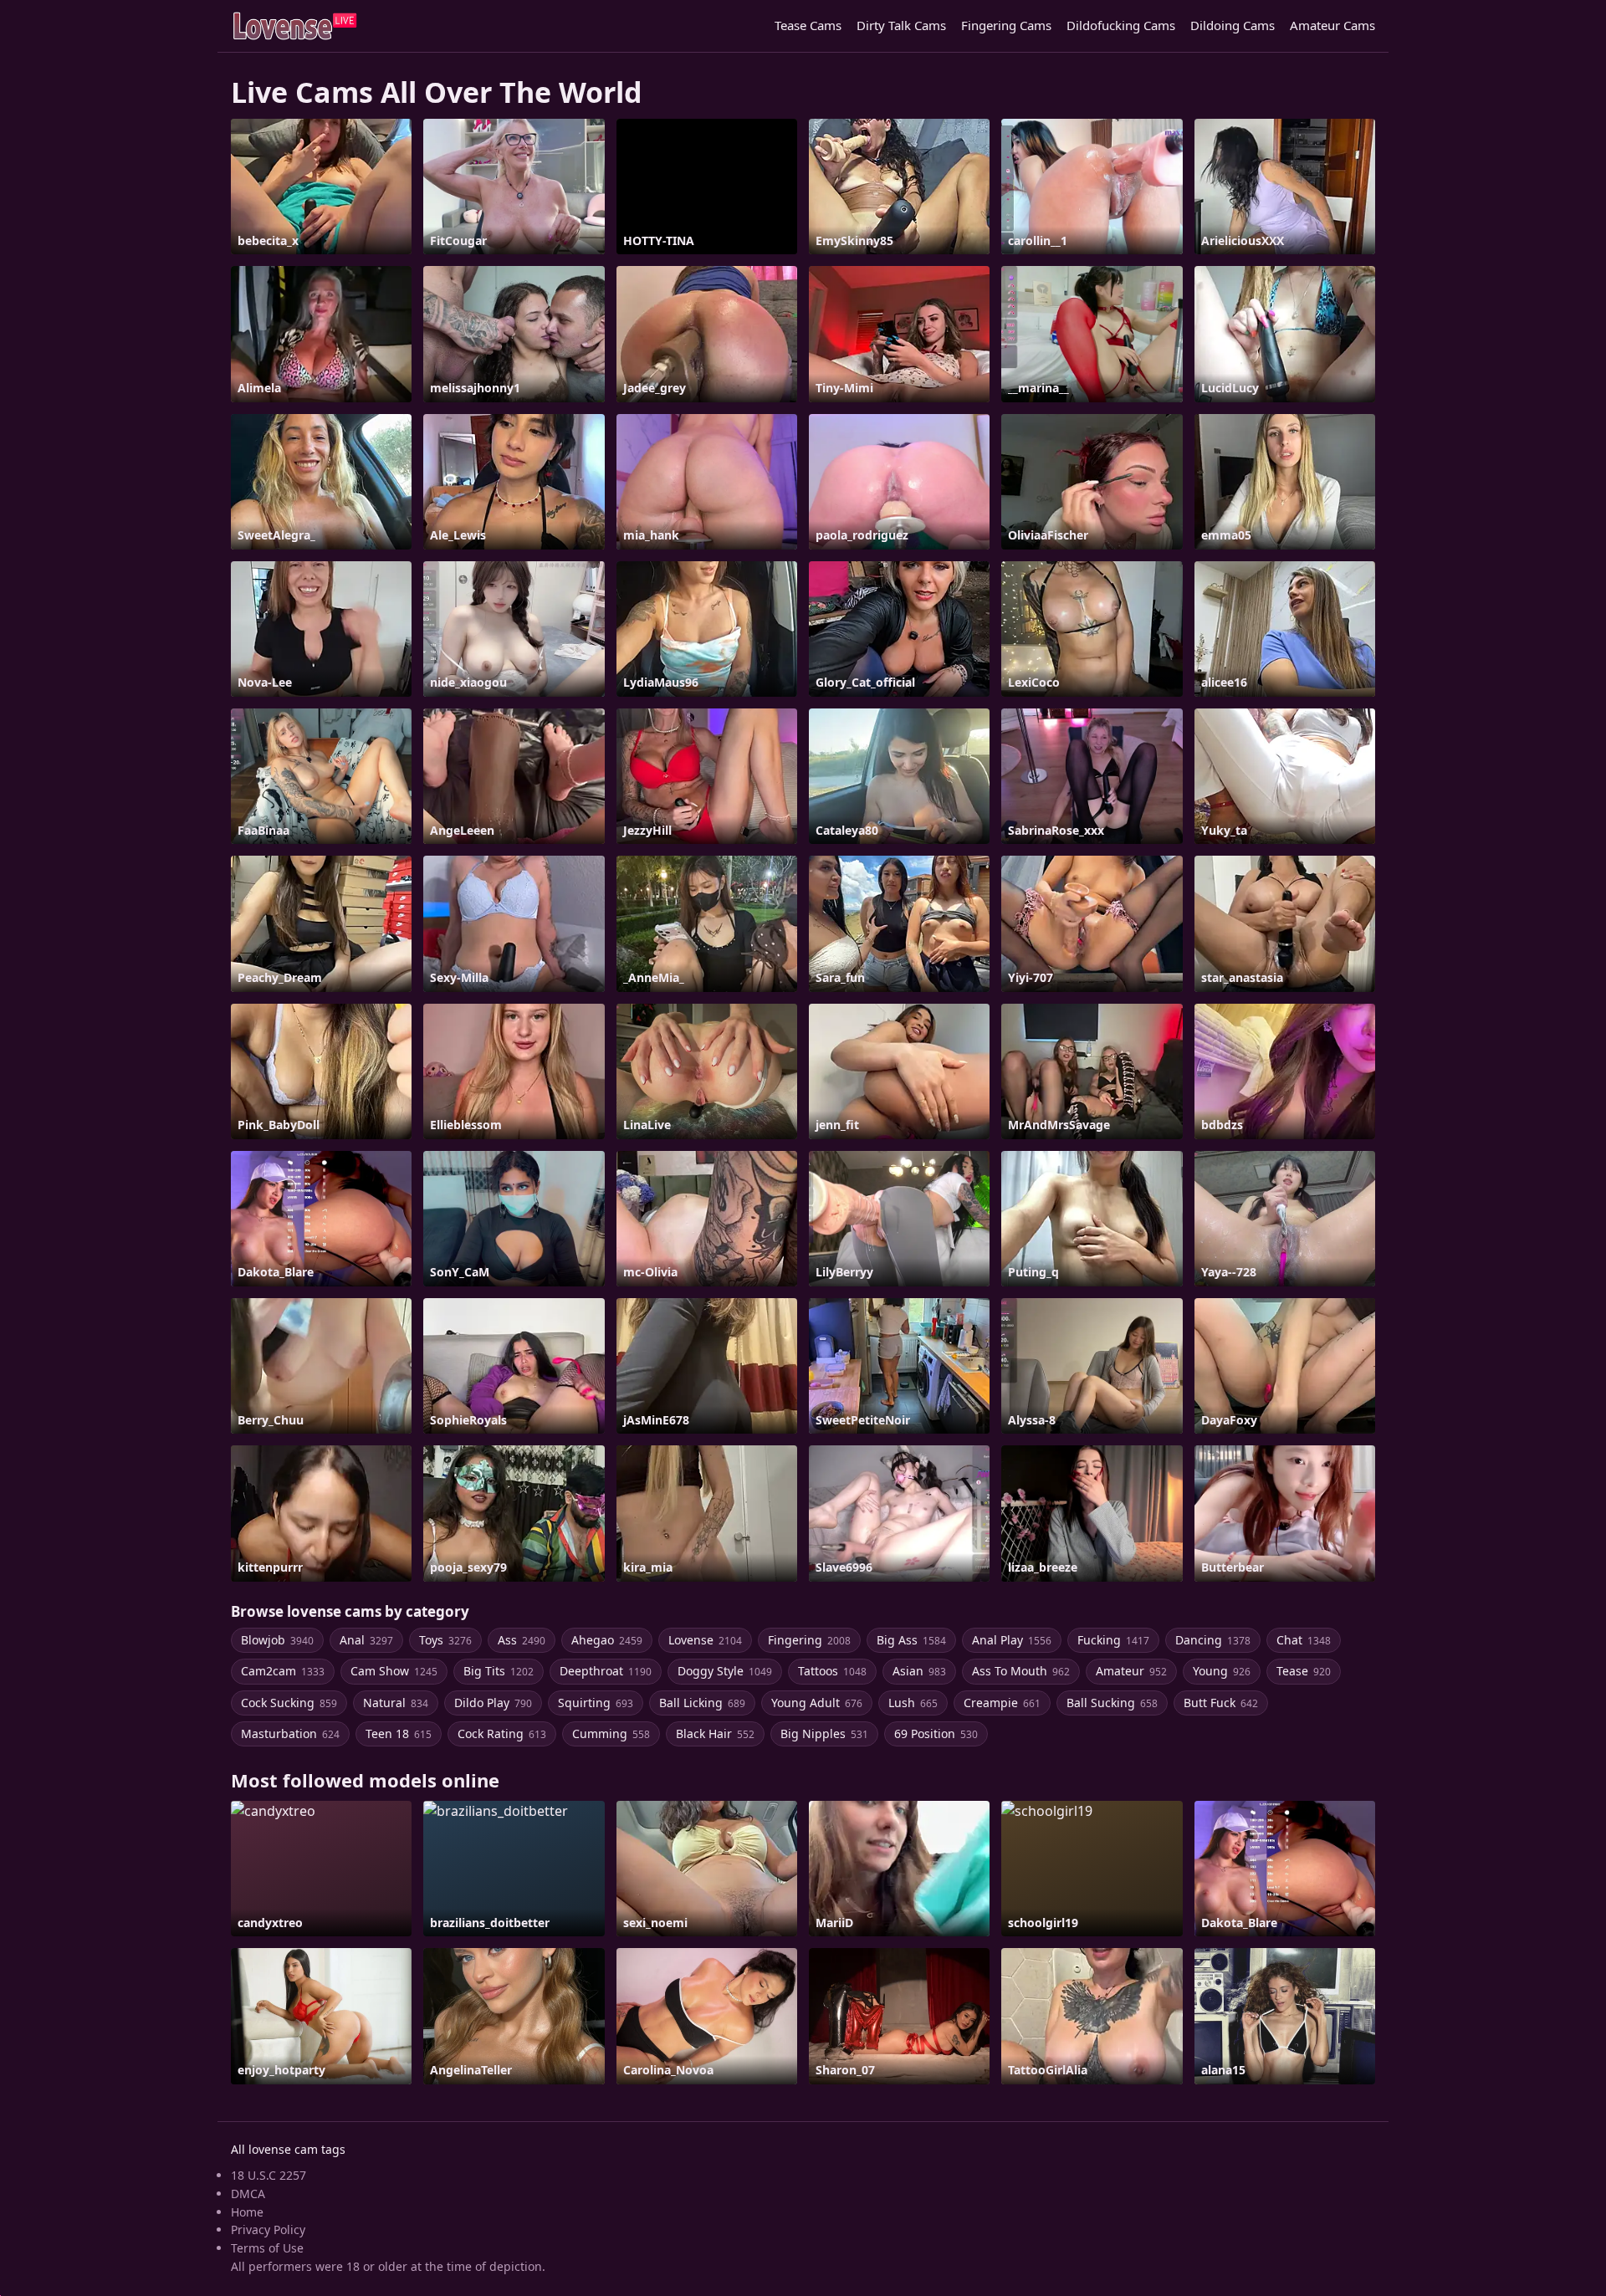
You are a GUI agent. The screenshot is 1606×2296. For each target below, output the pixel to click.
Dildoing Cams (1233, 25)
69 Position (936, 1734)
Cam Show (394, 1671)
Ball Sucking (1112, 1703)
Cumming (611, 1734)
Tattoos (832, 1671)
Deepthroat (606, 1671)
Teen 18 (399, 1734)
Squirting (596, 1703)
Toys (445, 1640)
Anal (366, 1640)
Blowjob (277, 1640)
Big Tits (499, 1671)
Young (1222, 1671)
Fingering (809, 1640)
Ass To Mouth (1021, 1671)
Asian (919, 1671)
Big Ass (911, 1640)
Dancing (1213, 1640)
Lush (913, 1703)
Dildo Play (493, 1703)
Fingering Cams (1006, 25)
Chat (1304, 1640)
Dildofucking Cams (1121, 25)
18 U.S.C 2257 (269, 2175)
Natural (396, 1703)
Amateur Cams (1332, 25)
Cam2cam (283, 1671)
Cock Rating (502, 1734)
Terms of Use (267, 2248)
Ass (522, 1640)
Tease (1304, 1671)
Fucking (1113, 1640)
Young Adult (817, 1703)
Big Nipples (824, 1734)
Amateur (1131, 1671)
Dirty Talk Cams (901, 25)
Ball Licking (702, 1703)
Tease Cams (808, 25)
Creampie (1002, 1703)
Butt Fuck (1221, 1703)
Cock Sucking (289, 1703)
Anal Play (1012, 1640)
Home (247, 2212)
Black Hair (715, 1734)
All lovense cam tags (288, 2149)
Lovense (705, 1640)
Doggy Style (725, 1671)
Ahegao (607, 1640)
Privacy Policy (268, 2230)
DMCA (248, 2194)
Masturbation (290, 1734)
